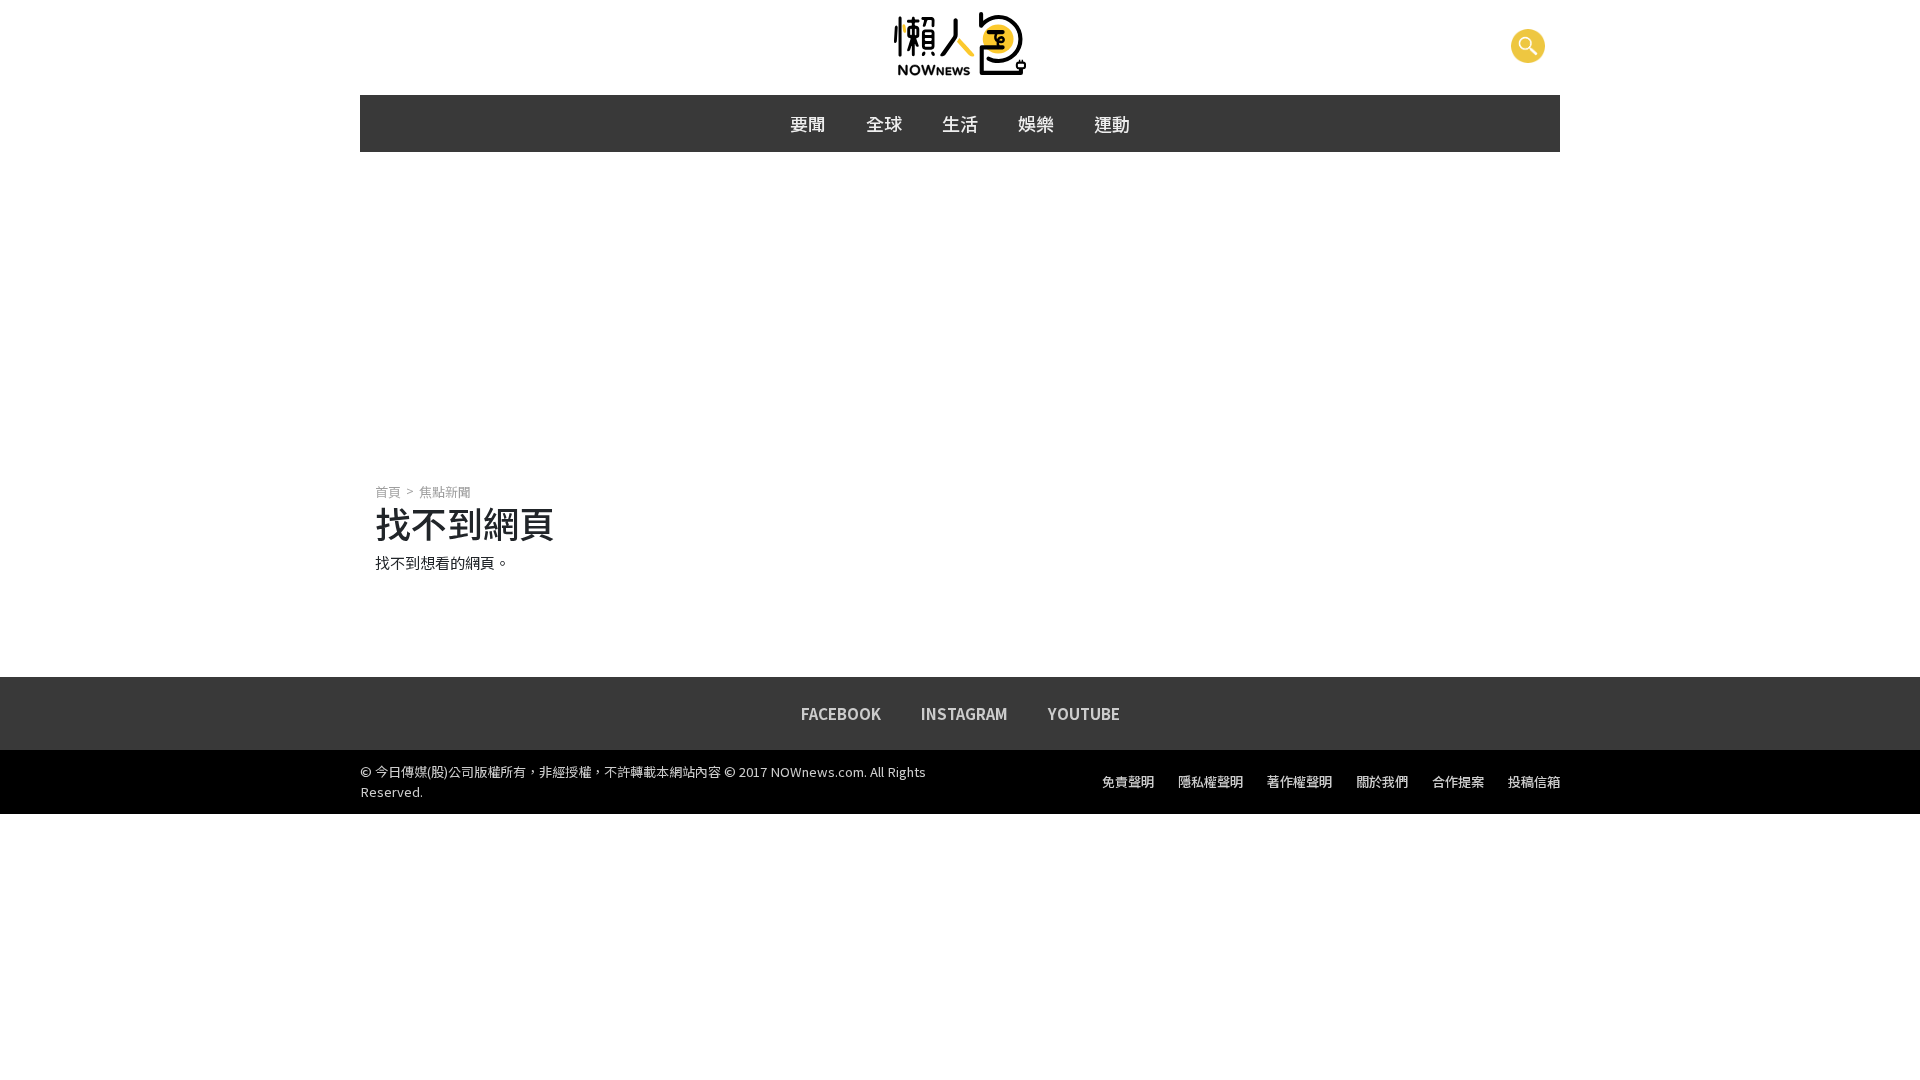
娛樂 (1036, 123)
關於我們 (1382, 782)
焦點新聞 (445, 491)
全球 (884, 123)
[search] (1528, 45)
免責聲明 (1128, 782)
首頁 (388, 491)
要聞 (808, 123)
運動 (1112, 123)
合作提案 (1458, 782)
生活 (960, 123)
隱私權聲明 (1210, 782)
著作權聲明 (1299, 782)
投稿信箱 (1534, 782)
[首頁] (960, 45)
